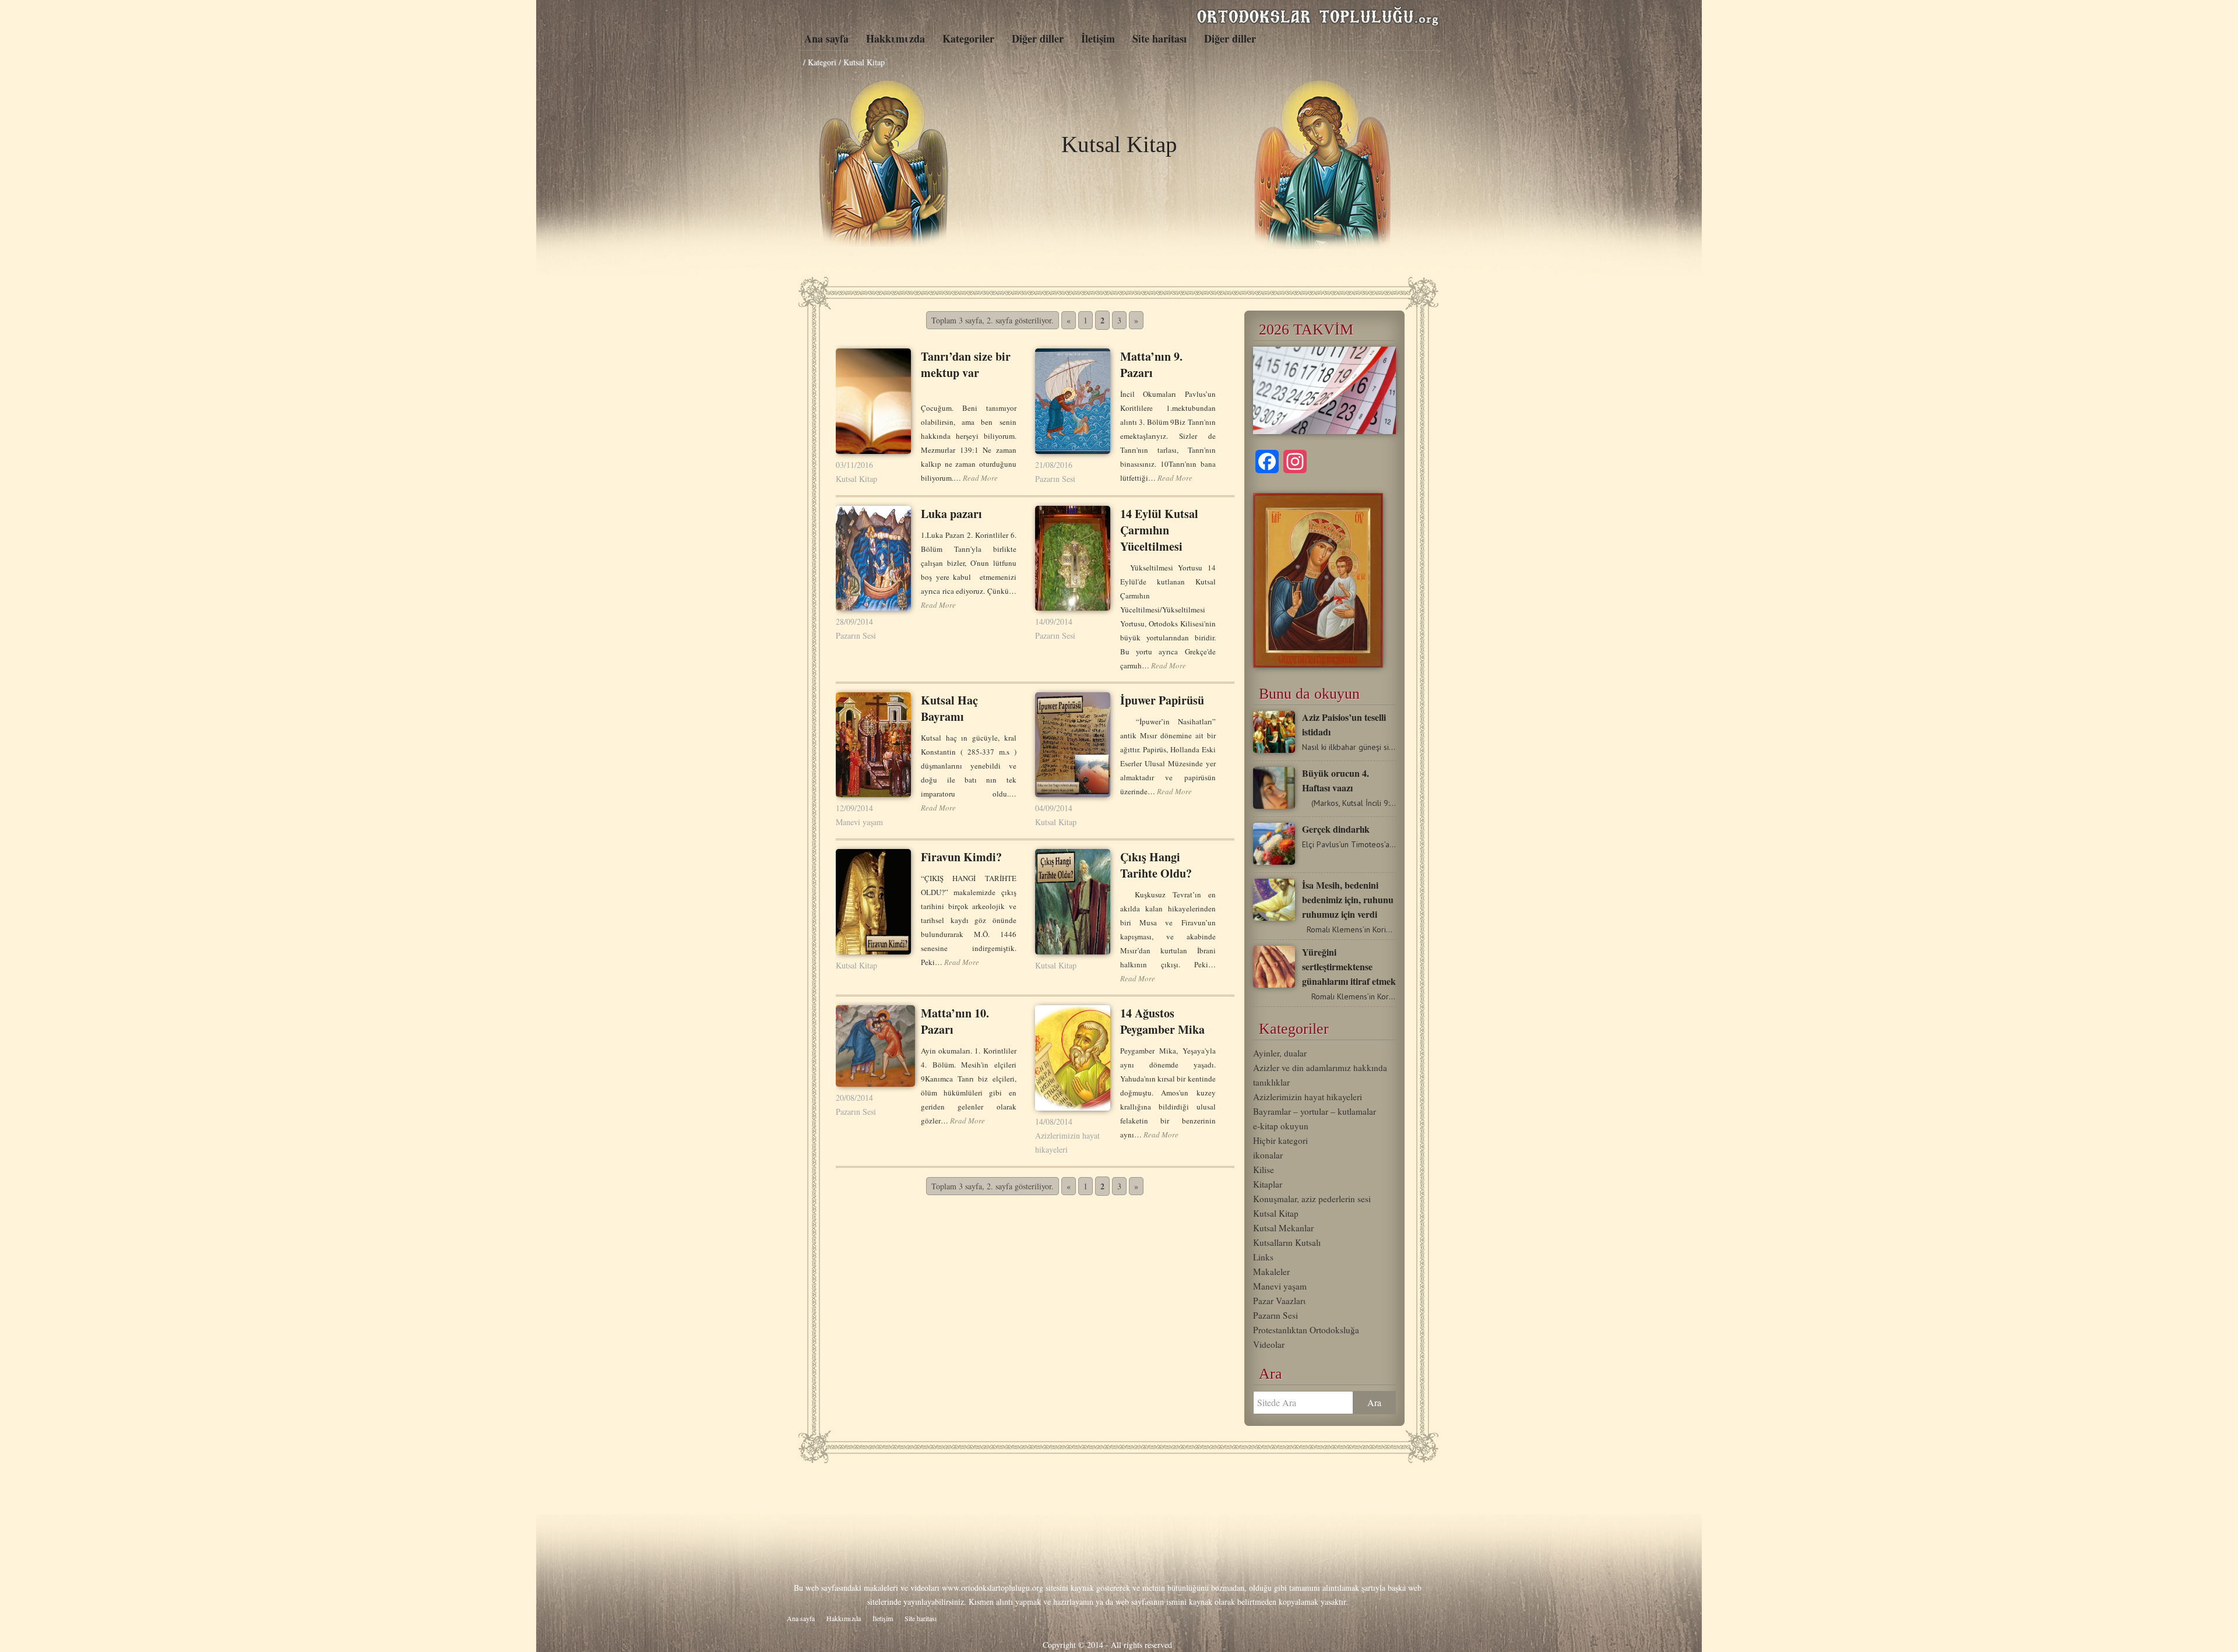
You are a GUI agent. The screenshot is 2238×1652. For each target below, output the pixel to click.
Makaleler (1271, 1271)
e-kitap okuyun (1281, 1126)
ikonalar (1268, 1155)
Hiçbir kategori (1280, 1140)
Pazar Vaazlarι (1280, 1301)
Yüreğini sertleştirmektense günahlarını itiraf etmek (1349, 966)
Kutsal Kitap (856, 479)
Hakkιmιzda (895, 38)
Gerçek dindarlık (1336, 829)
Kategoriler (968, 38)
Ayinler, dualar (1280, 1053)
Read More (980, 478)
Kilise (1264, 1170)
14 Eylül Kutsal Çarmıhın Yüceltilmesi (1159, 530)
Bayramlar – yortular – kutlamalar (1315, 1111)
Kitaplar (1268, 1184)
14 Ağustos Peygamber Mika (1162, 1021)
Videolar (1269, 1344)
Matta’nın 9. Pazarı (1151, 364)
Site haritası (1160, 38)
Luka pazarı (951, 514)
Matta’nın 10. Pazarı (955, 1021)
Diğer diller (1038, 38)
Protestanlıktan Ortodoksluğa (1306, 1330)
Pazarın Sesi (1055, 479)
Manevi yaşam (859, 822)
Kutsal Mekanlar (1283, 1228)
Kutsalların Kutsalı (1287, 1242)
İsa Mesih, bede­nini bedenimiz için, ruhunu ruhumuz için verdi (1348, 899)
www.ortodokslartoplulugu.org (993, 1588)
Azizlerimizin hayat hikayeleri (1308, 1097)
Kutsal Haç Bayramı (949, 708)
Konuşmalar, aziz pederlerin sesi (1312, 1199)
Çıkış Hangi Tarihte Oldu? (1156, 865)
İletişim (1098, 38)
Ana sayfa (826, 38)
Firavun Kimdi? (961, 857)
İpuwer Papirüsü (1162, 700)
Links (1263, 1257)
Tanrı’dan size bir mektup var (966, 364)
